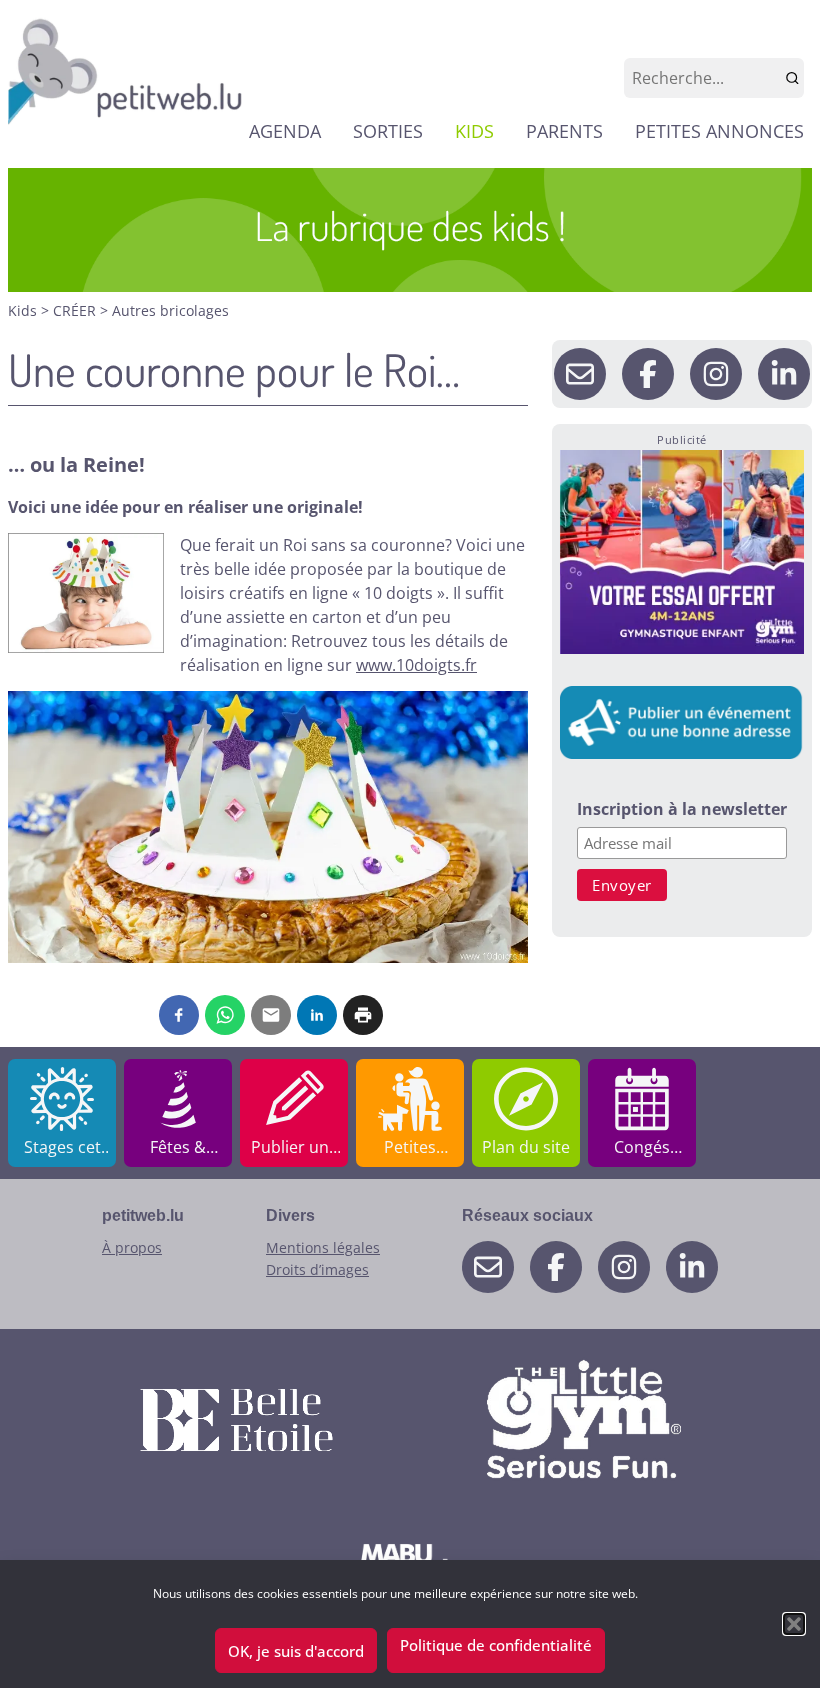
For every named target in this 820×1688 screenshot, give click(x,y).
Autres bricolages (170, 310)
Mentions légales (323, 1247)
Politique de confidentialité (496, 1645)
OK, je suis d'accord (296, 1651)
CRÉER (76, 310)
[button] (794, 1624)
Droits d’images (317, 1269)
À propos (132, 1247)
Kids (24, 310)
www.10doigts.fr (416, 665)
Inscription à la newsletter (682, 810)
